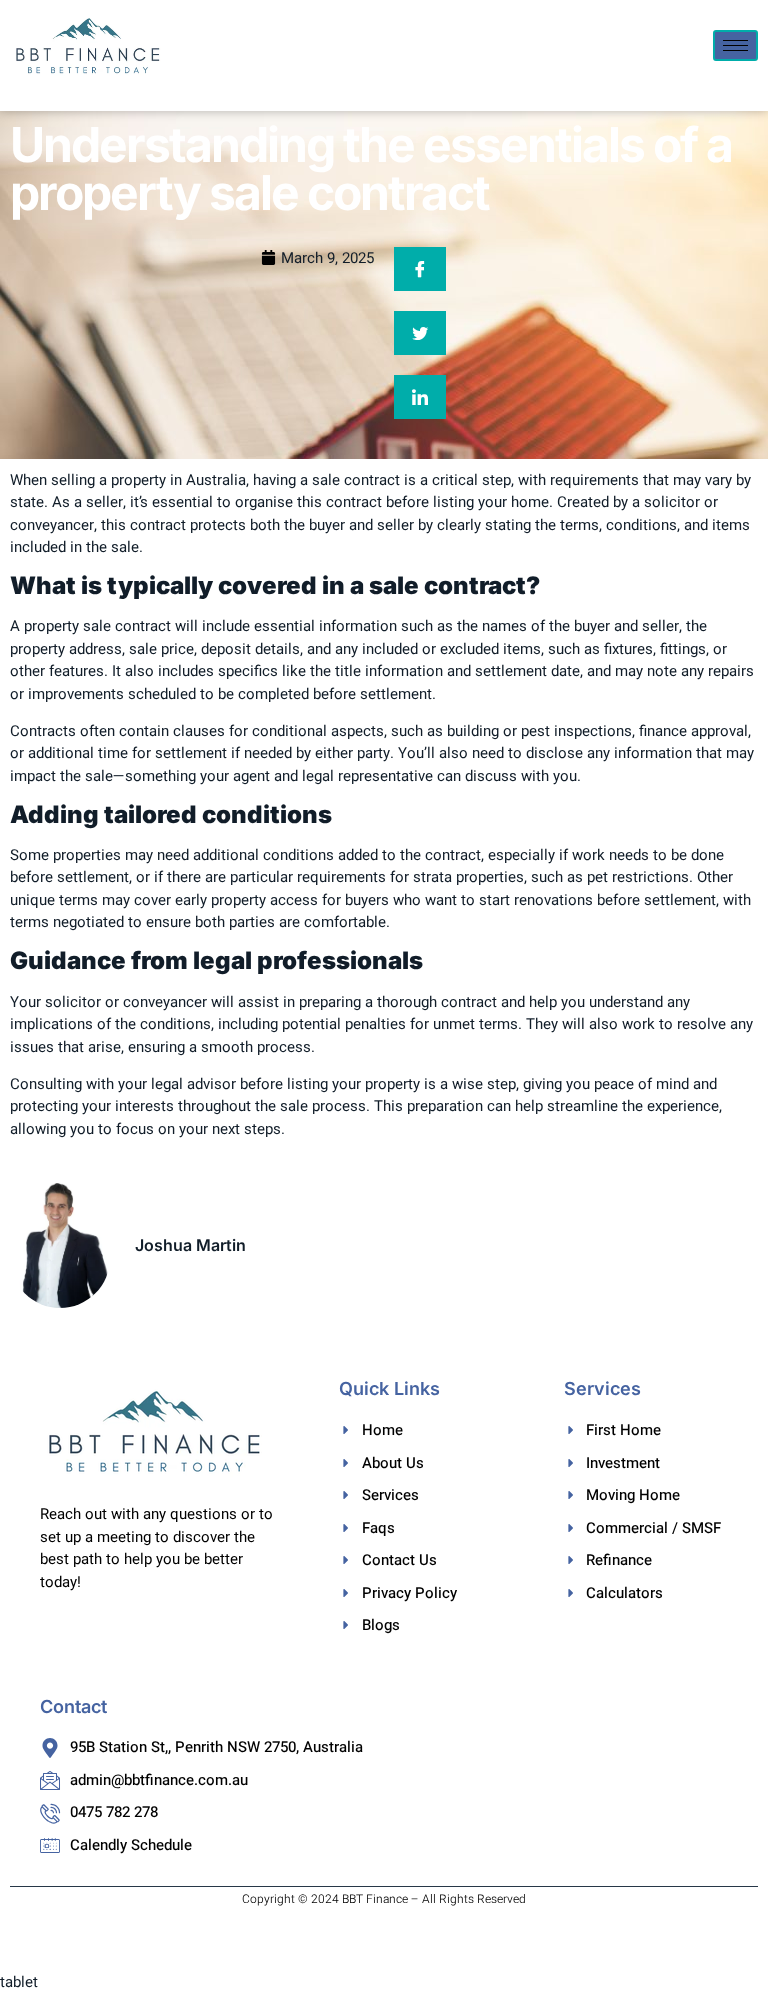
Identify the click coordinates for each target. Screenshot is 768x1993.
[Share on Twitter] (420, 333)
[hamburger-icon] (735, 45)
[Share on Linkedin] (420, 397)
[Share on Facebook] (420, 269)
